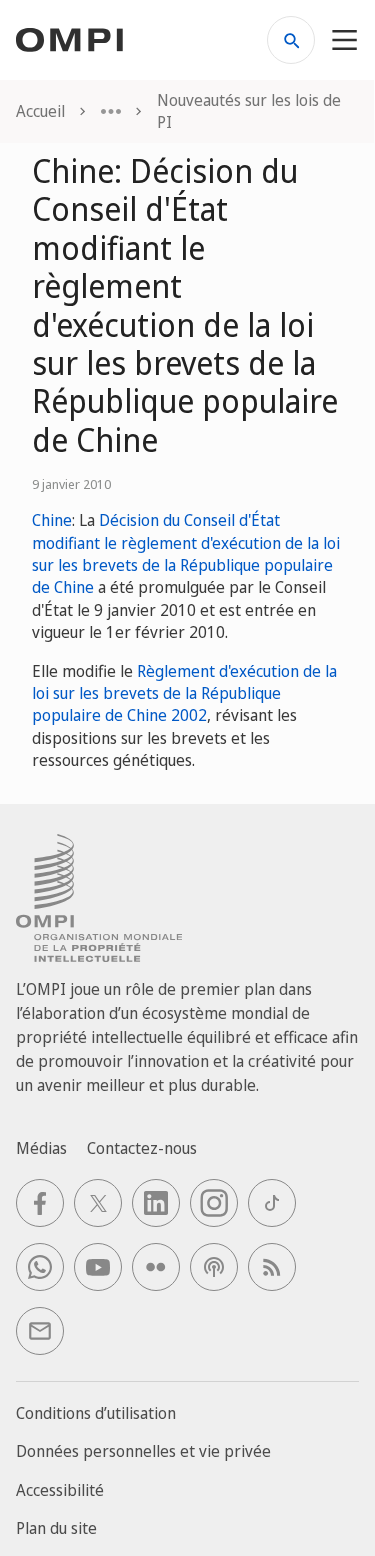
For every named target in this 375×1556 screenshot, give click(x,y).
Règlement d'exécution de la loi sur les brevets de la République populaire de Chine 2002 (184, 693)
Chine (52, 520)
